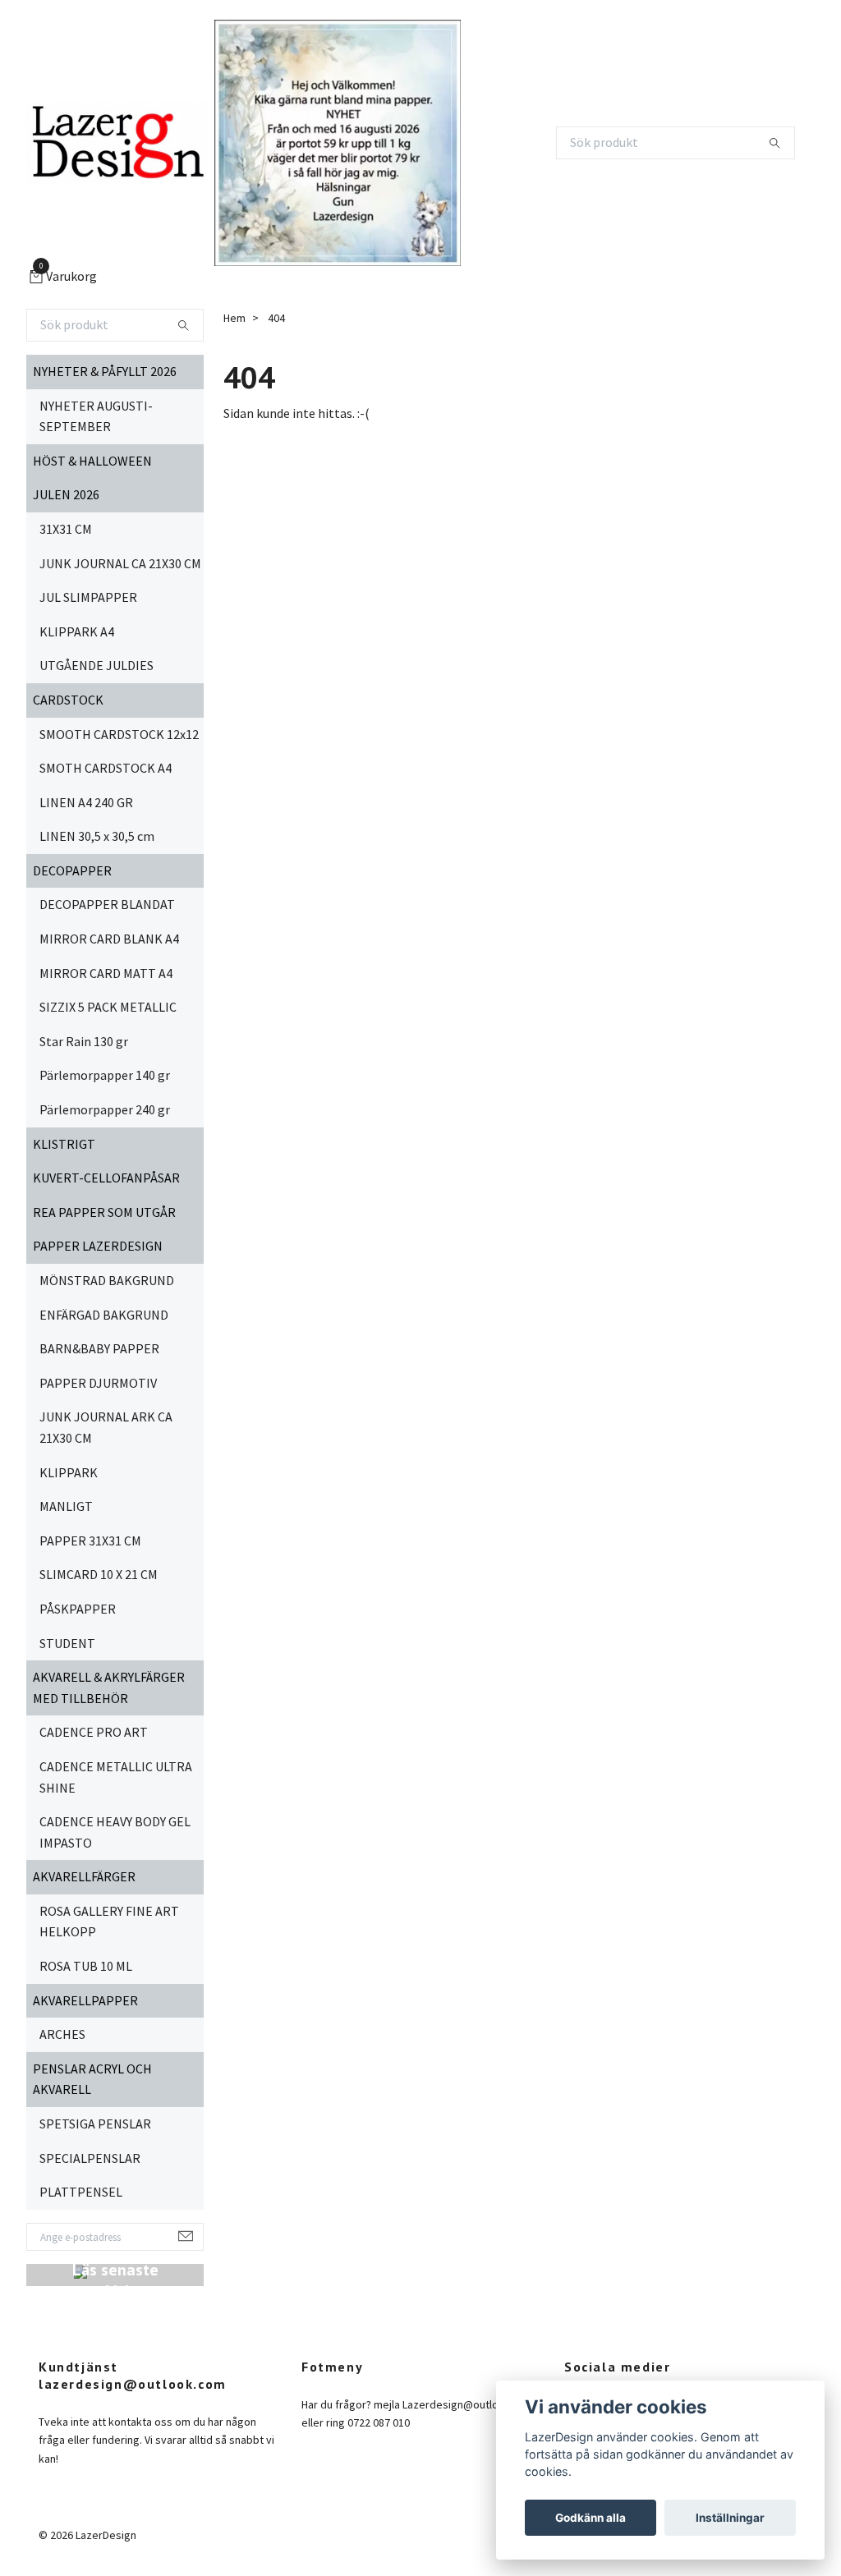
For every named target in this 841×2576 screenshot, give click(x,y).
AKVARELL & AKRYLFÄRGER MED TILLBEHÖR (109, 1687)
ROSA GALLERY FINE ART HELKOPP (109, 1922)
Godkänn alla (591, 2518)
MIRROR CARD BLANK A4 (109, 939)
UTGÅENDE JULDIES (97, 665)
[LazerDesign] (117, 143)
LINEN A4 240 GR (86, 802)
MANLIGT (66, 1506)
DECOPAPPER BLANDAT (107, 904)
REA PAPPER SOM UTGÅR (104, 1212)
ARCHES (62, 2034)
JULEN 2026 (66, 494)
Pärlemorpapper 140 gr (105, 1075)
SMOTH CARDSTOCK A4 (106, 768)
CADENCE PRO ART (94, 1732)
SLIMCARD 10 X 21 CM (99, 1574)
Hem (234, 318)
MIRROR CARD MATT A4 (106, 973)
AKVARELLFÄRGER (84, 1876)
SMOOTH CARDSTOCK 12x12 (119, 734)
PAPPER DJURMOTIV (98, 1383)
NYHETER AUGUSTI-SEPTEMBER (96, 416)
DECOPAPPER (72, 870)
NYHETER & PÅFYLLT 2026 (105, 371)
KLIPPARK (69, 1472)
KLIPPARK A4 (77, 631)
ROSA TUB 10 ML (86, 1966)
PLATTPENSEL (81, 2192)
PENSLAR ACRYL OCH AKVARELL (92, 2079)
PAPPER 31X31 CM (90, 1541)
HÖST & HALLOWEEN (92, 461)
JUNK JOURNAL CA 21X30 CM (120, 563)
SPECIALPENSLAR (90, 2158)
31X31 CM (66, 529)
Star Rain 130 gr (84, 1041)
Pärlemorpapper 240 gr (105, 1109)
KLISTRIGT (64, 1144)
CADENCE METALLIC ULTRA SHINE (116, 1777)
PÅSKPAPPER (78, 1609)
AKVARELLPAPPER (85, 2000)
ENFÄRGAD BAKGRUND (104, 1315)
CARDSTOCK (68, 700)
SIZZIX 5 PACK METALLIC (108, 1007)
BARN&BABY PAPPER (99, 1348)
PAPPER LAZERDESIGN (98, 1246)
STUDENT (67, 1643)
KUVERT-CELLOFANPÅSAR (106, 1178)
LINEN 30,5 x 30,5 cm (97, 836)
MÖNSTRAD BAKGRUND (107, 1280)
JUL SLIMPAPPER (88, 597)
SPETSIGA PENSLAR (95, 2124)
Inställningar (730, 2518)
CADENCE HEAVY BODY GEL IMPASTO (115, 1832)
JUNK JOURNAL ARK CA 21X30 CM (106, 1427)
